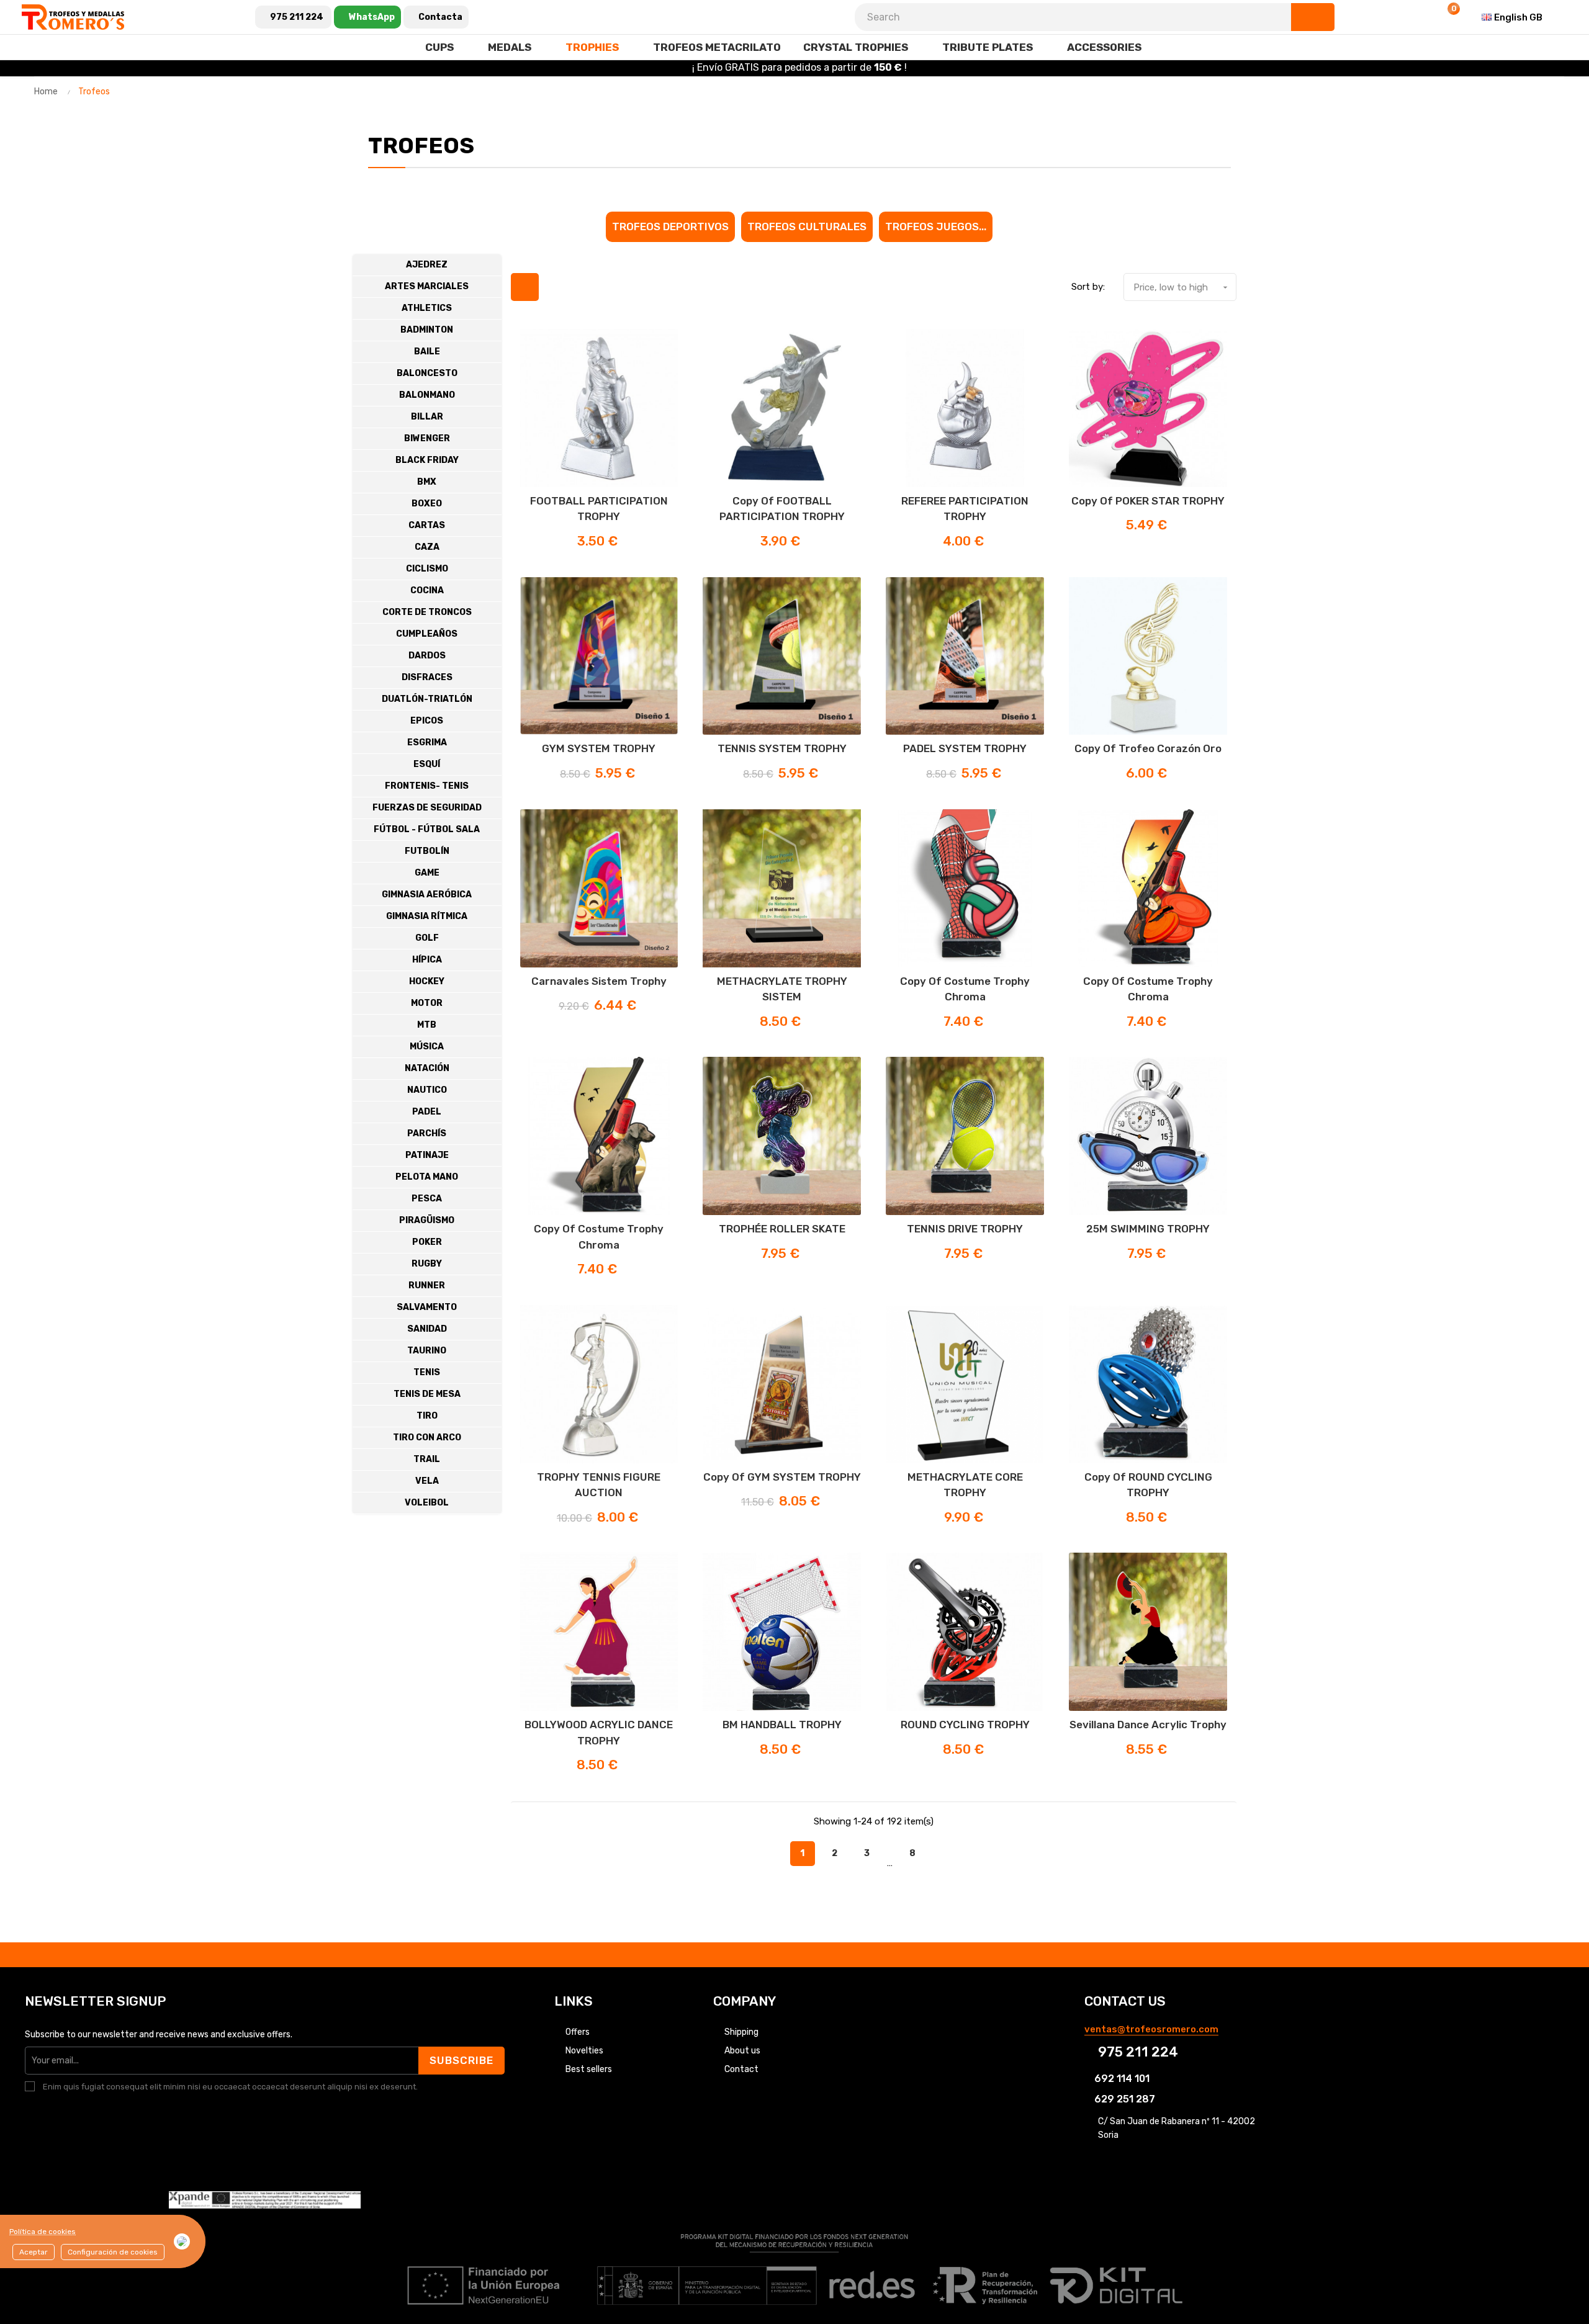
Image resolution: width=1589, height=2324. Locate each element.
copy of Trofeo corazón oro (1148, 748)
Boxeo (427, 504)
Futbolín (427, 851)
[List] (556, 287)
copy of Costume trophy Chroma (965, 989)
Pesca (427, 1199)
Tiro (427, 1416)
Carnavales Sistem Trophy (599, 981)
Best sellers (589, 2069)
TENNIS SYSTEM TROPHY (782, 748)
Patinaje (427, 1155)
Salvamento (427, 1307)
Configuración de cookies (113, 2252)
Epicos (427, 721)
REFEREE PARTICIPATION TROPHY (965, 509)
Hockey (427, 981)
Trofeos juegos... (936, 227)
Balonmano (427, 395)
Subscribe (461, 2060)
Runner (427, 1285)
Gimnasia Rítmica (427, 916)
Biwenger (427, 438)
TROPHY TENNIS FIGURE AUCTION (599, 1485)
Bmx (427, 482)
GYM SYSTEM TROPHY (599, 748)
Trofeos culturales (807, 227)
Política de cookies (43, 2232)
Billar (427, 417)
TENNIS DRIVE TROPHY (965, 1229)
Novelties (584, 2051)
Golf (427, 938)
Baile (427, 352)
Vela (427, 1481)
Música (427, 1047)
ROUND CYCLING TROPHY (965, 1725)
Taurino (427, 1351)
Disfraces (427, 677)
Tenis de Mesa (427, 1394)
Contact (741, 2069)
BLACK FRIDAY (427, 460)
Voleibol (427, 1503)
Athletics (427, 308)
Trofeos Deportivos (670, 227)
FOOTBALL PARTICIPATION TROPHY (599, 509)
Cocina (427, 590)
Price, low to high (1182, 287)
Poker (427, 1242)
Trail (427, 1459)
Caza (427, 547)
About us (742, 2051)
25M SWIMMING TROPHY (1148, 1229)
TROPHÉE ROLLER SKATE (782, 1229)
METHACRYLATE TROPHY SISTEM (782, 989)
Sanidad (427, 1329)
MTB (427, 1025)
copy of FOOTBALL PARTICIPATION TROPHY (782, 509)
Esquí (427, 764)
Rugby (427, 1264)
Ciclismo (427, 569)
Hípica (427, 960)
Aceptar (34, 2252)
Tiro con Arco (427, 1438)
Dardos (427, 656)
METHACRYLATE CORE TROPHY (965, 1485)
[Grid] (525, 287)
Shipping (741, 2032)
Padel (427, 1112)
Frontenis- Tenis (427, 786)
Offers (578, 2032)
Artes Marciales (427, 286)
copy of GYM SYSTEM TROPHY (782, 1477)
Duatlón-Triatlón (427, 699)
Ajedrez (427, 265)
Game (427, 873)
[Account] (1416, 17)
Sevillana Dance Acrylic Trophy (1148, 1725)
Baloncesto (427, 373)
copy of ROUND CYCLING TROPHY (1148, 1485)
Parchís (427, 1133)
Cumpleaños (427, 634)
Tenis (427, 1372)
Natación (427, 1068)
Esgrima (427, 743)
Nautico (427, 1090)
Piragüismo (427, 1220)
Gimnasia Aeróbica (427, 895)
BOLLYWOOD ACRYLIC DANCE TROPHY (599, 1733)
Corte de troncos (427, 612)
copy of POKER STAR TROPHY (1148, 501)
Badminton (427, 330)
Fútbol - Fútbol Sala (427, 829)
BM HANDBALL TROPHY (782, 1725)
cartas (427, 525)
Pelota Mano (427, 1177)
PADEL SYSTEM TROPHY (965, 748)
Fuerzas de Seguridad (427, 808)
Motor (427, 1003)
